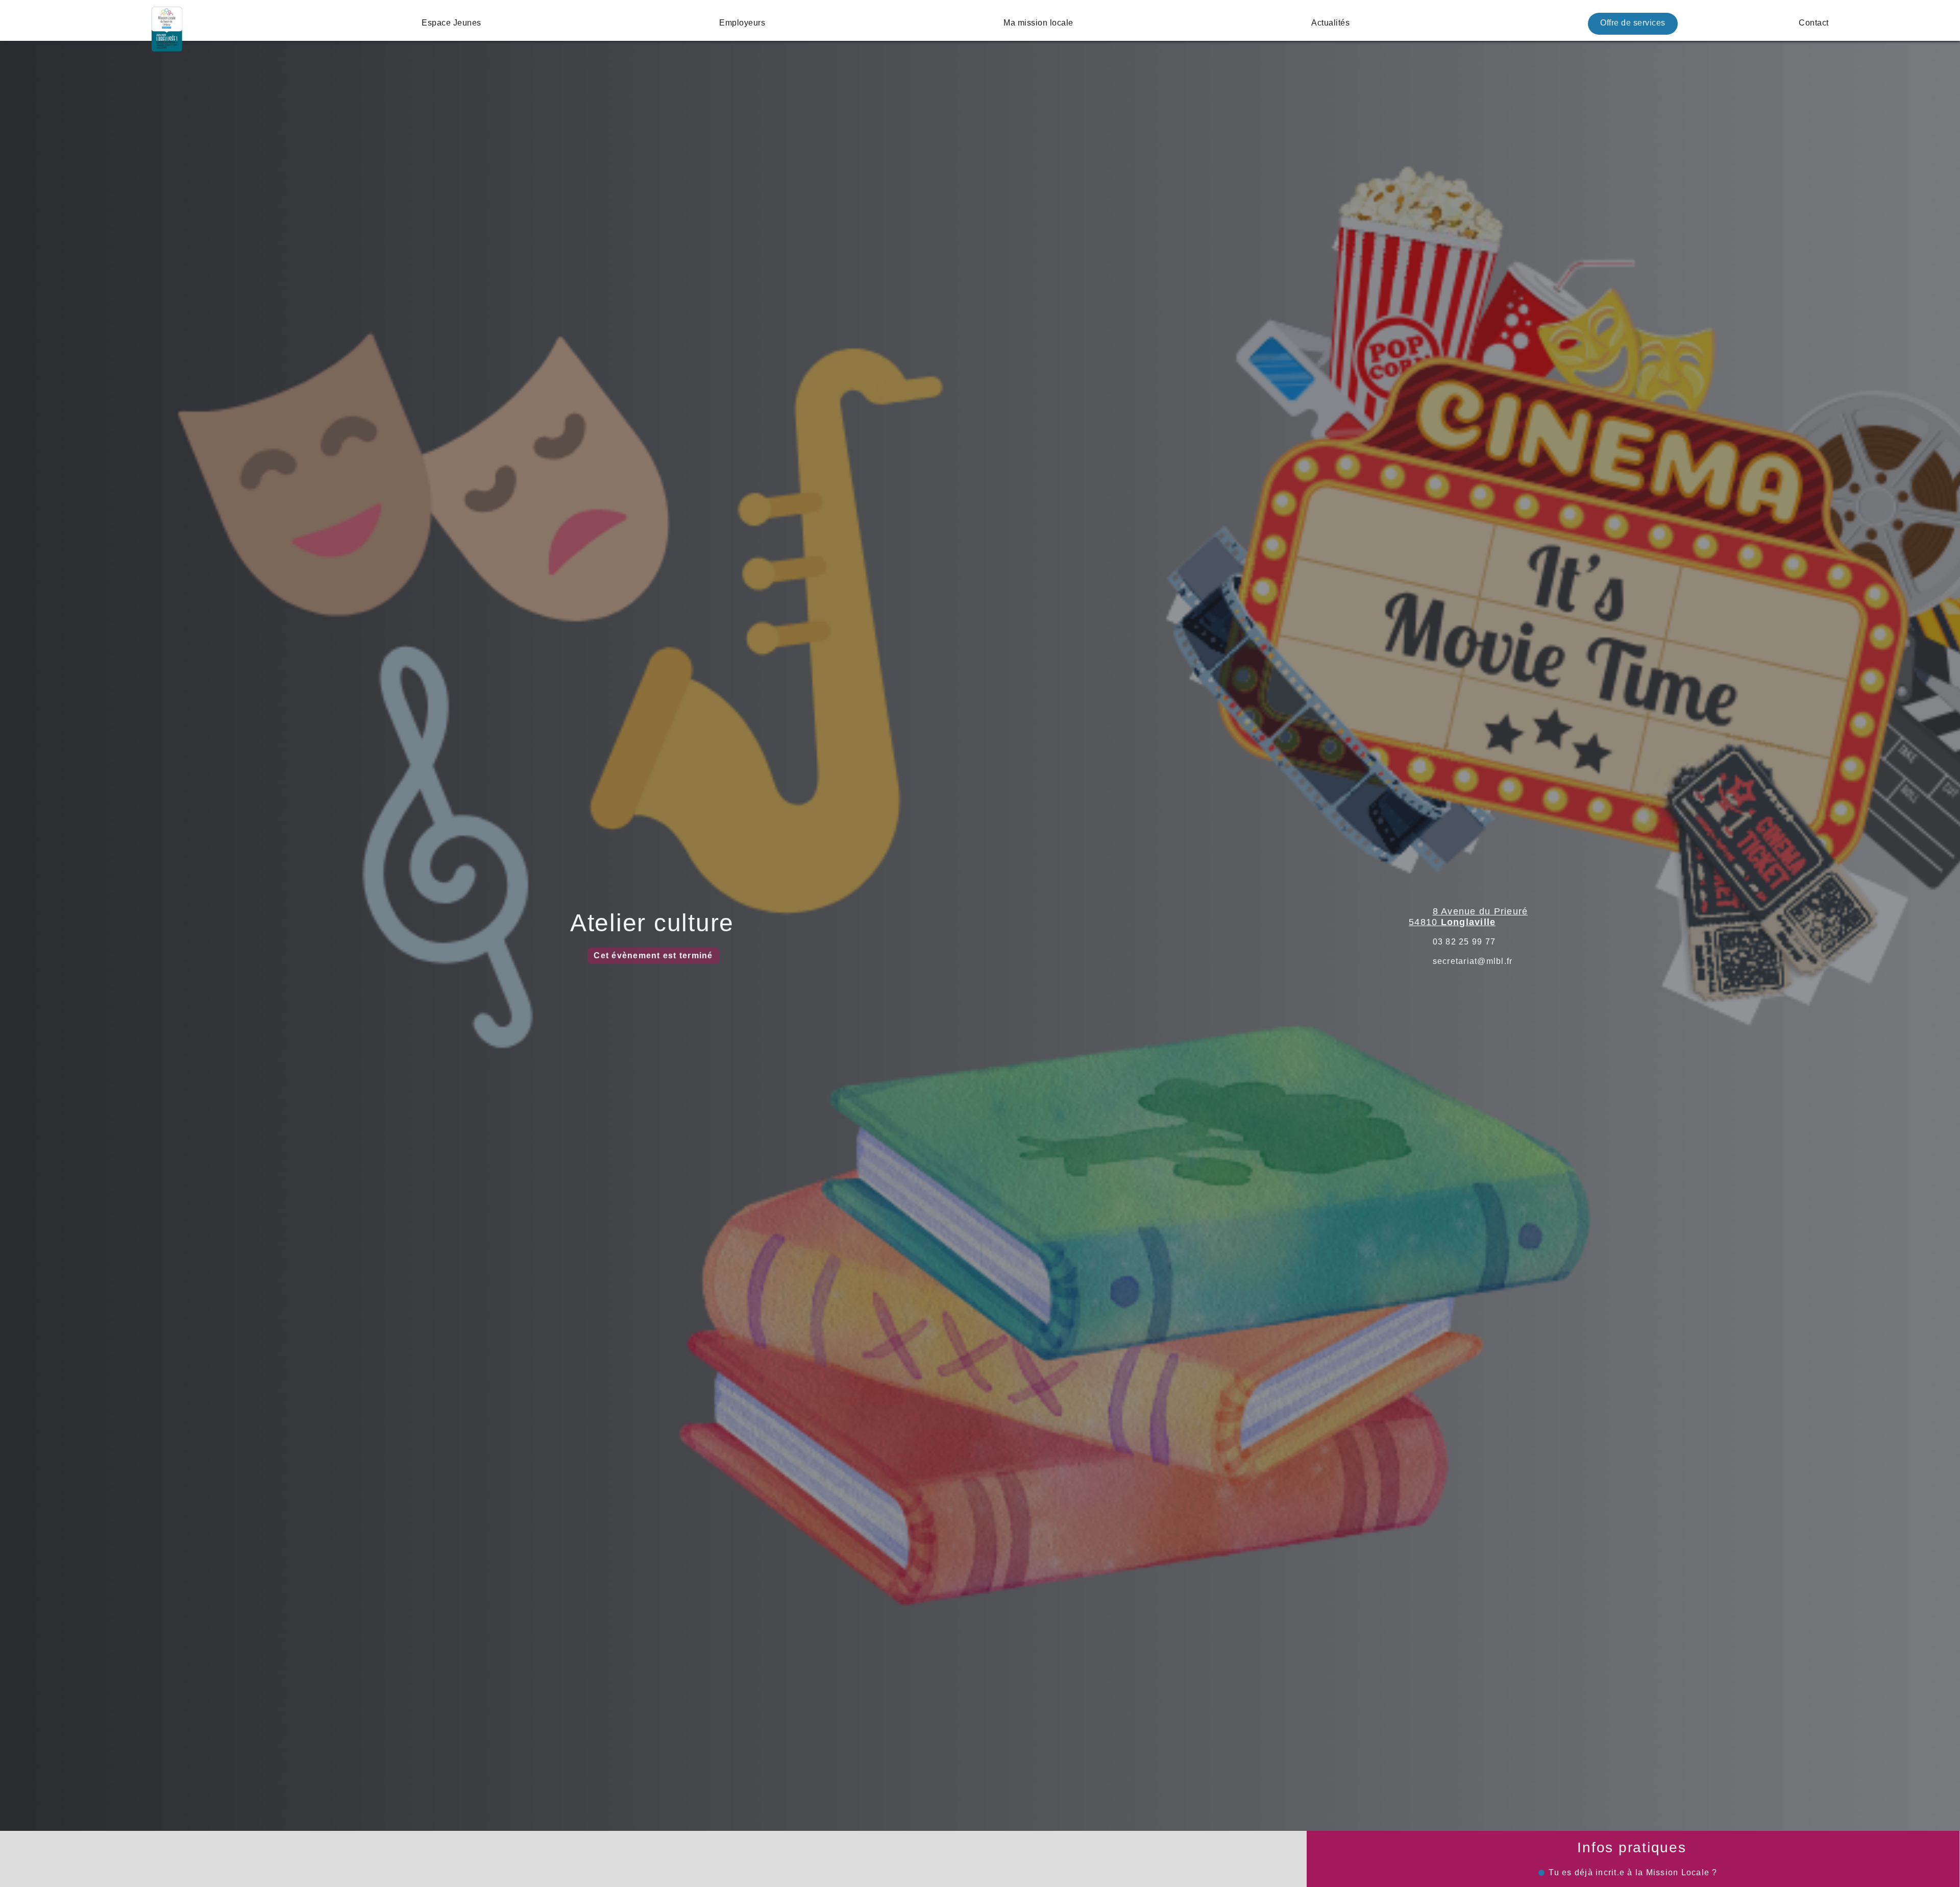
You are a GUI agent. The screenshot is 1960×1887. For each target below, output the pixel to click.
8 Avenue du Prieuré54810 (1468, 917)
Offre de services (1633, 23)
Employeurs (742, 23)
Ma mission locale (1038, 23)
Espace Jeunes (451, 23)
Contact (1814, 23)
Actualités (1330, 23)
